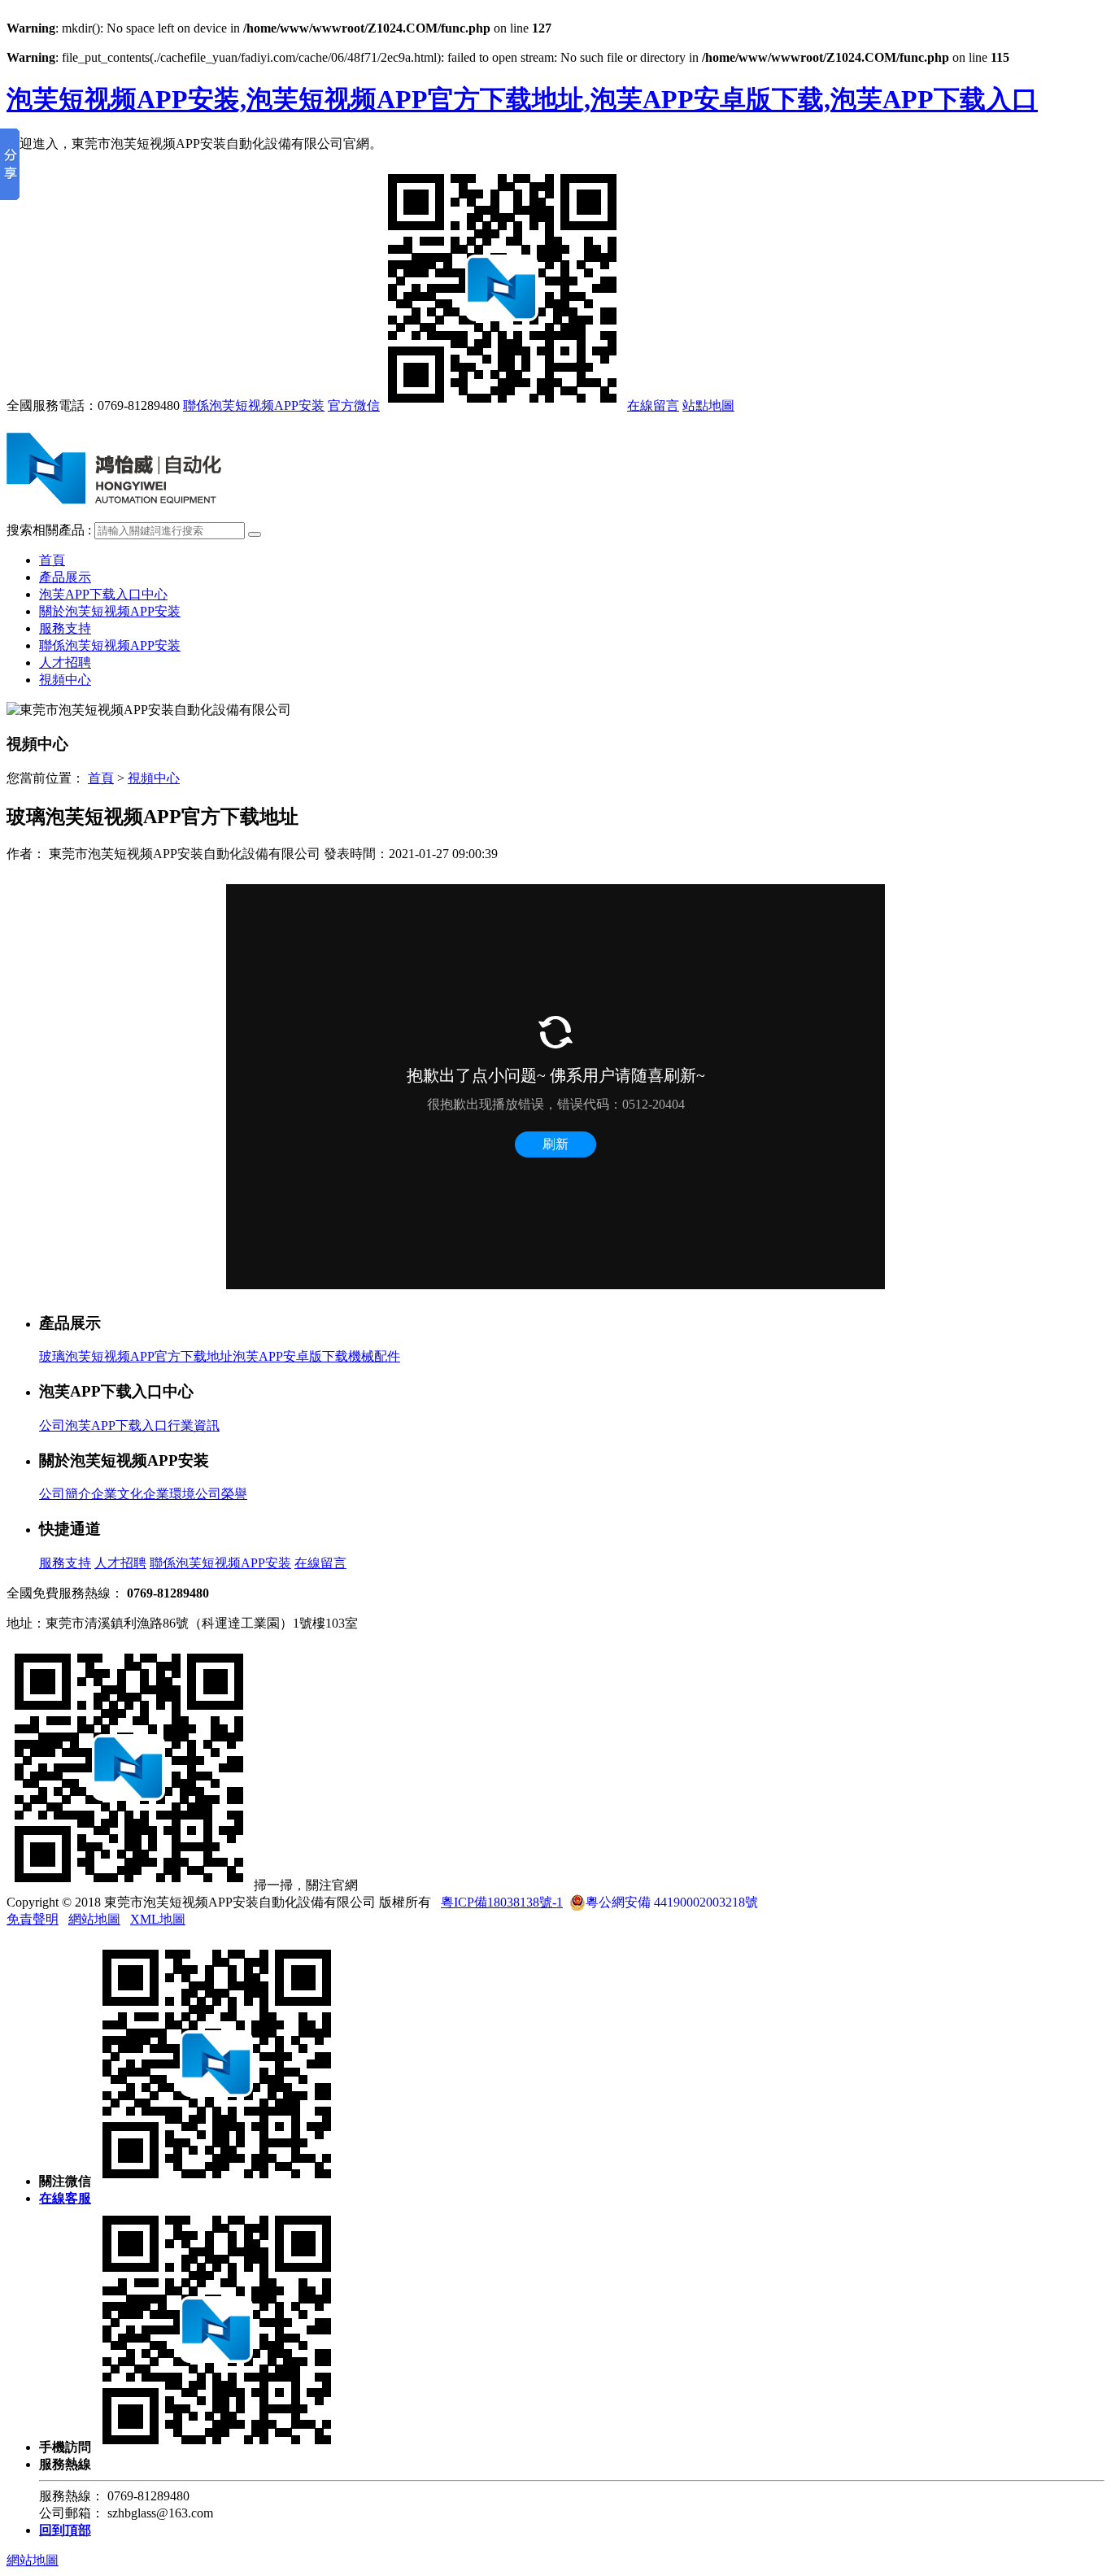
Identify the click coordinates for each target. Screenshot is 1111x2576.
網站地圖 (94, 1919)
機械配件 (374, 1356)
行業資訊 (194, 1425)
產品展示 (65, 577)
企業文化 (117, 1494)
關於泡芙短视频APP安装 (110, 611)
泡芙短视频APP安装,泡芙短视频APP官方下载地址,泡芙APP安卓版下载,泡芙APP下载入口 (522, 99)
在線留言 (653, 405)
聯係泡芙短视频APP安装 (254, 405)
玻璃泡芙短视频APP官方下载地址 (136, 1356)
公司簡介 (65, 1494)
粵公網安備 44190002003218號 (672, 1902)
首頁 (52, 560)
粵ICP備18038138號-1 (502, 1902)
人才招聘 (65, 663)
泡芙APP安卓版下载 (290, 1356)
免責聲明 (33, 1919)
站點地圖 (708, 405)
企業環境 (169, 1494)
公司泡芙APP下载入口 (103, 1425)
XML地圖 (158, 1919)
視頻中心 (65, 680)
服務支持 (65, 628)
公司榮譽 (221, 1494)
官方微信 (354, 405)
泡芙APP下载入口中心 (103, 594)
